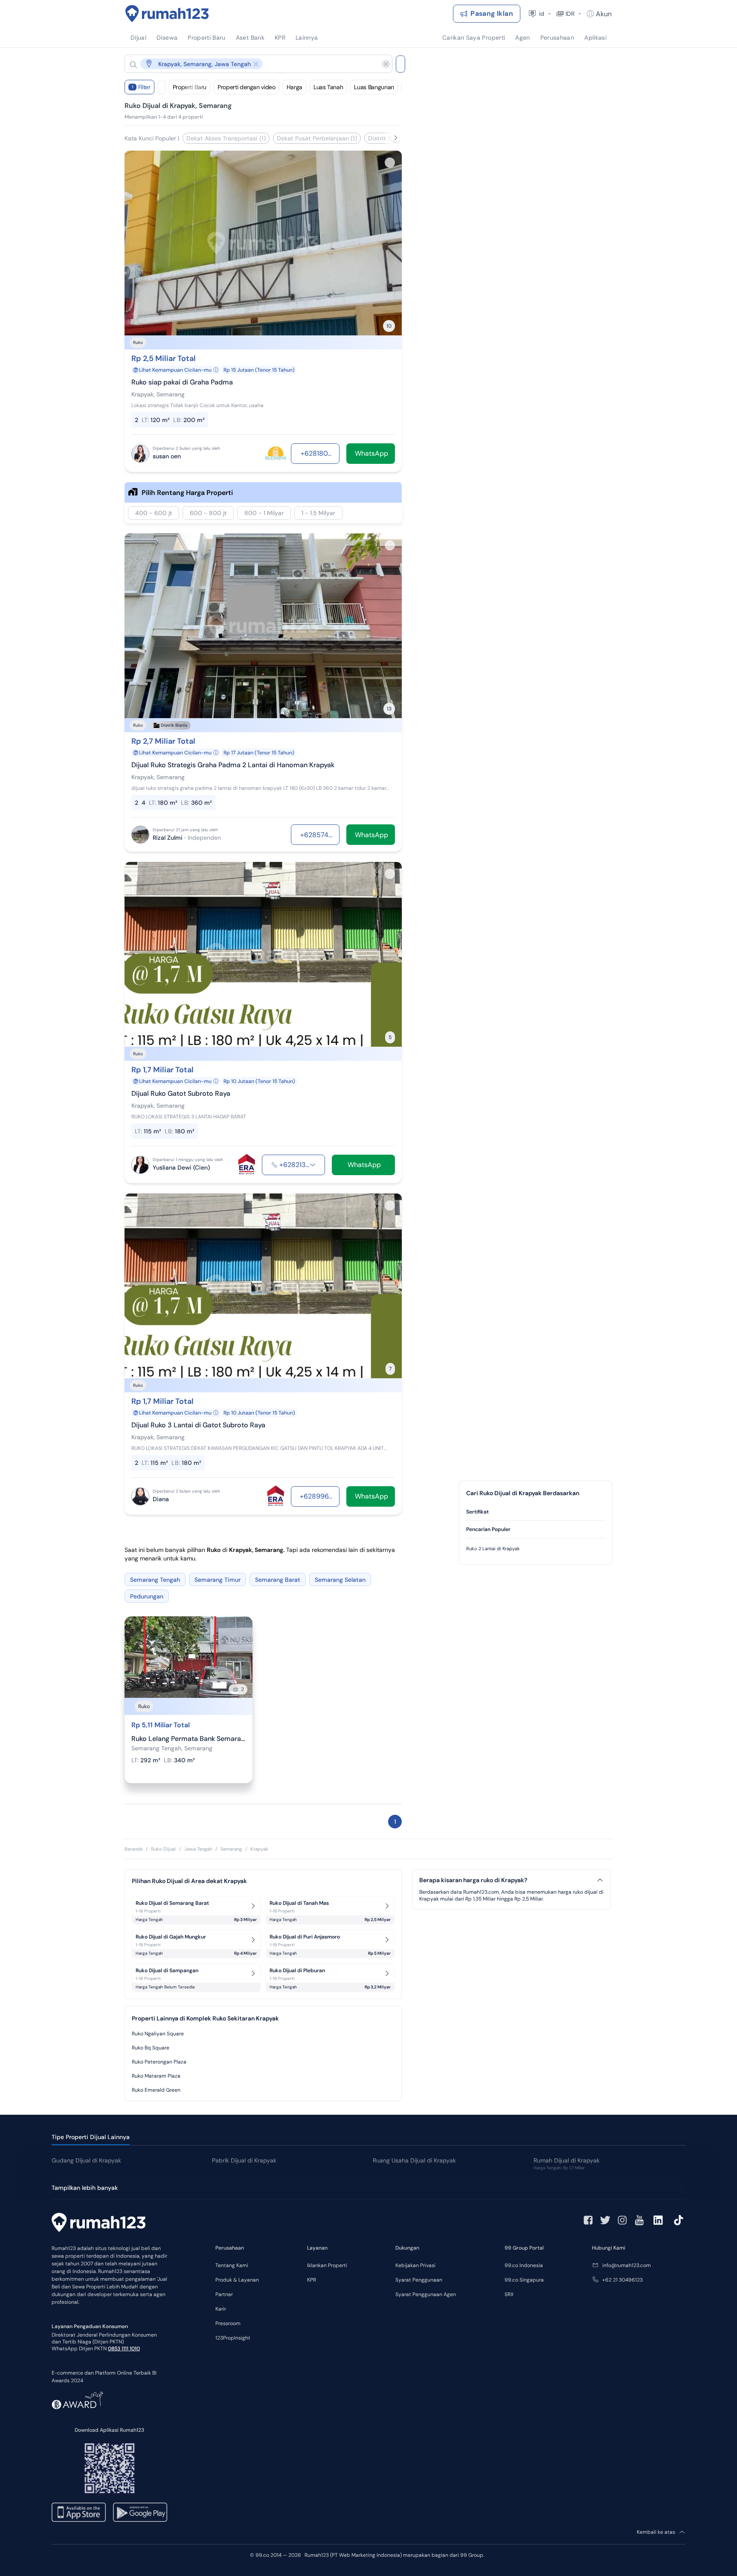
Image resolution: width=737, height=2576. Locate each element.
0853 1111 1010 (124, 2349)
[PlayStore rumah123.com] (140, 2512)
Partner (224, 2294)
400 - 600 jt (154, 513)
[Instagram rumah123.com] (622, 2220)
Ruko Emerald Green (156, 2090)
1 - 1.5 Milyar (318, 513)
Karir (221, 2309)
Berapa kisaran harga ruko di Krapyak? (473, 1880)
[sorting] (162, 87)
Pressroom (228, 2323)
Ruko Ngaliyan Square (158, 2034)
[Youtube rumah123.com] (639, 2220)
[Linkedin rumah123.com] (658, 2220)
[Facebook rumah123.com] (588, 2220)
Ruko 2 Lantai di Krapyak (493, 1549)
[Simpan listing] (390, 163)
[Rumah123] (167, 14)
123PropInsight (233, 2338)
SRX (509, 2294)
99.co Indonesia (524, 2265)
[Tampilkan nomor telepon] (313, 1165)
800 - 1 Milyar (264, 513)
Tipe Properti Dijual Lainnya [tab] (91, 2137)
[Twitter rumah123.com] (605, 2220)
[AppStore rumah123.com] (79, 2512)
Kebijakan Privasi (415, 2265)
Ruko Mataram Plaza (156, 2076)
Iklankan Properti (327, 2265)
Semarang (231, 1849)
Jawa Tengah (198, 1849)
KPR (312, 2280)
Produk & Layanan (237, 2280)
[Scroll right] (396, 138)
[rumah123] (99, 2224)
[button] (252, 64)
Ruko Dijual (163, 1849)
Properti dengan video (247, 87)
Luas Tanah (328, 87)
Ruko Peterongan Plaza (159, 2062)
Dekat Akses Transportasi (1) (226, 138)
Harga (295, 87)
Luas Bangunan (374, 87)
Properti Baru (190, 87)
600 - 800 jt (208, 513)
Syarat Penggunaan (419, 2280)
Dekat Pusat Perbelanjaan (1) (317, 138)
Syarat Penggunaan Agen (426, 2294)
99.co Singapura (524, 2280)
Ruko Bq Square (151, 2048)
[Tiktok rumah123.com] (679, 2220)
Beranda (133, 1849)
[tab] (536, 1512)
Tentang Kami (232, 2265)
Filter (141, 87)
